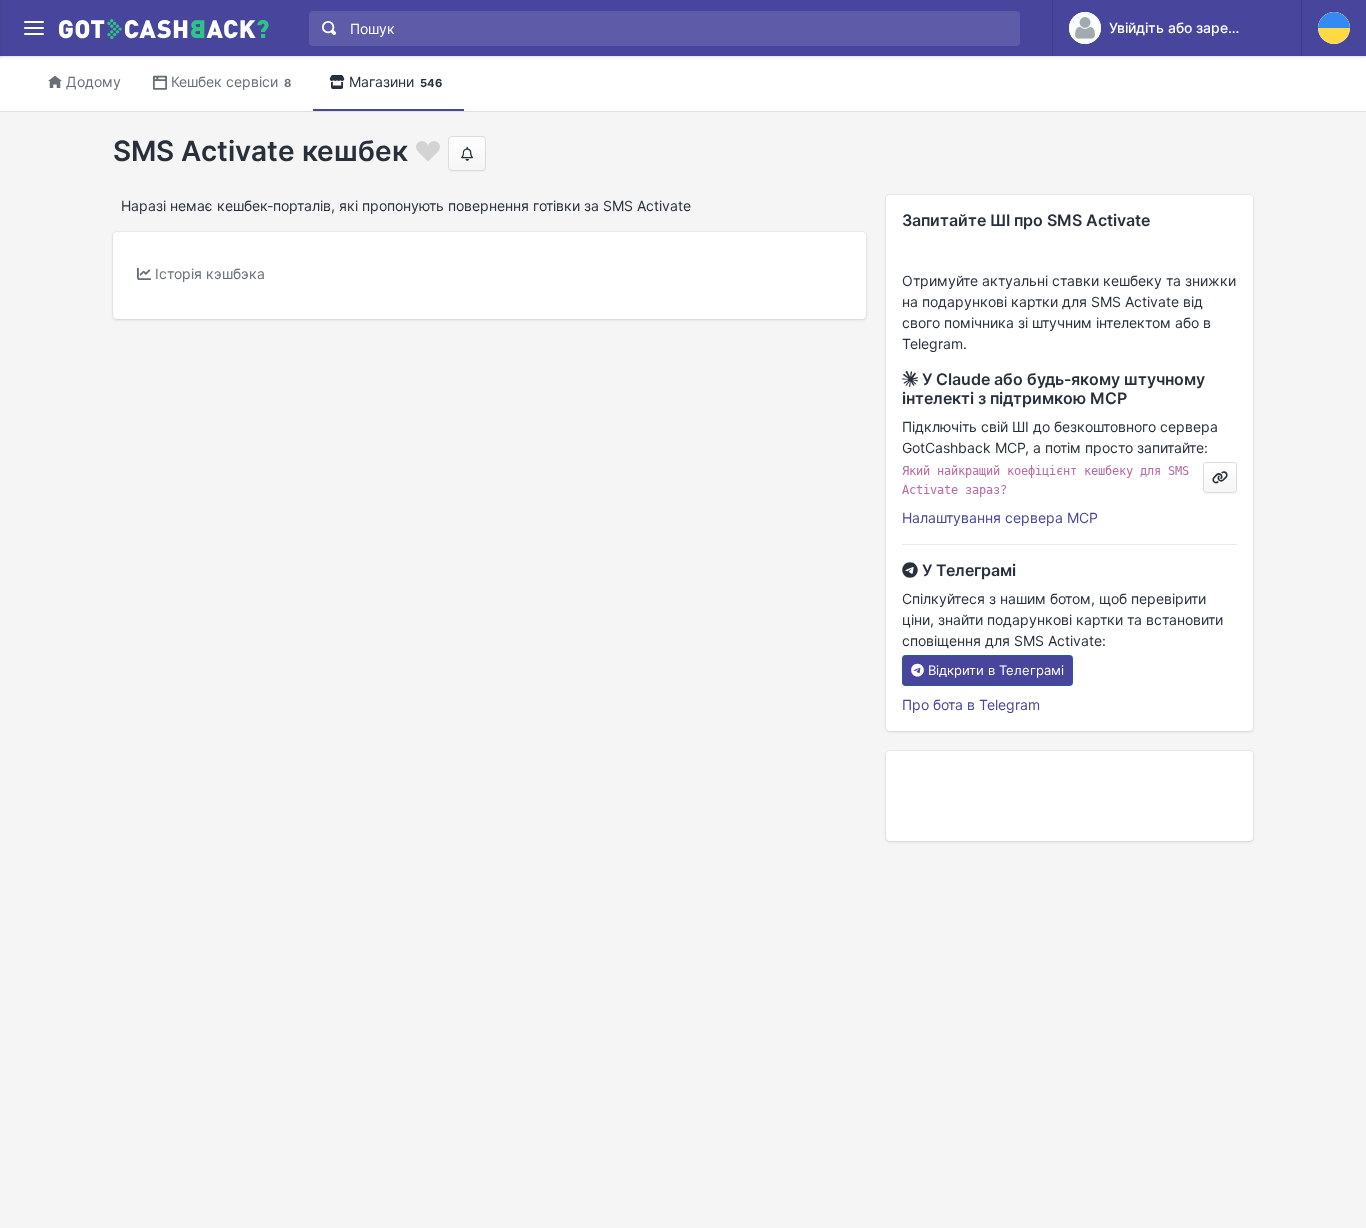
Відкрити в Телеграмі (996, 670)
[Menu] (33, 28)
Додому (93, 81)
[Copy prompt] (1220, 477)
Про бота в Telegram (971, 704)
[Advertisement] (1069, 796)
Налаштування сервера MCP (1000, 517)
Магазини (395, 81)
